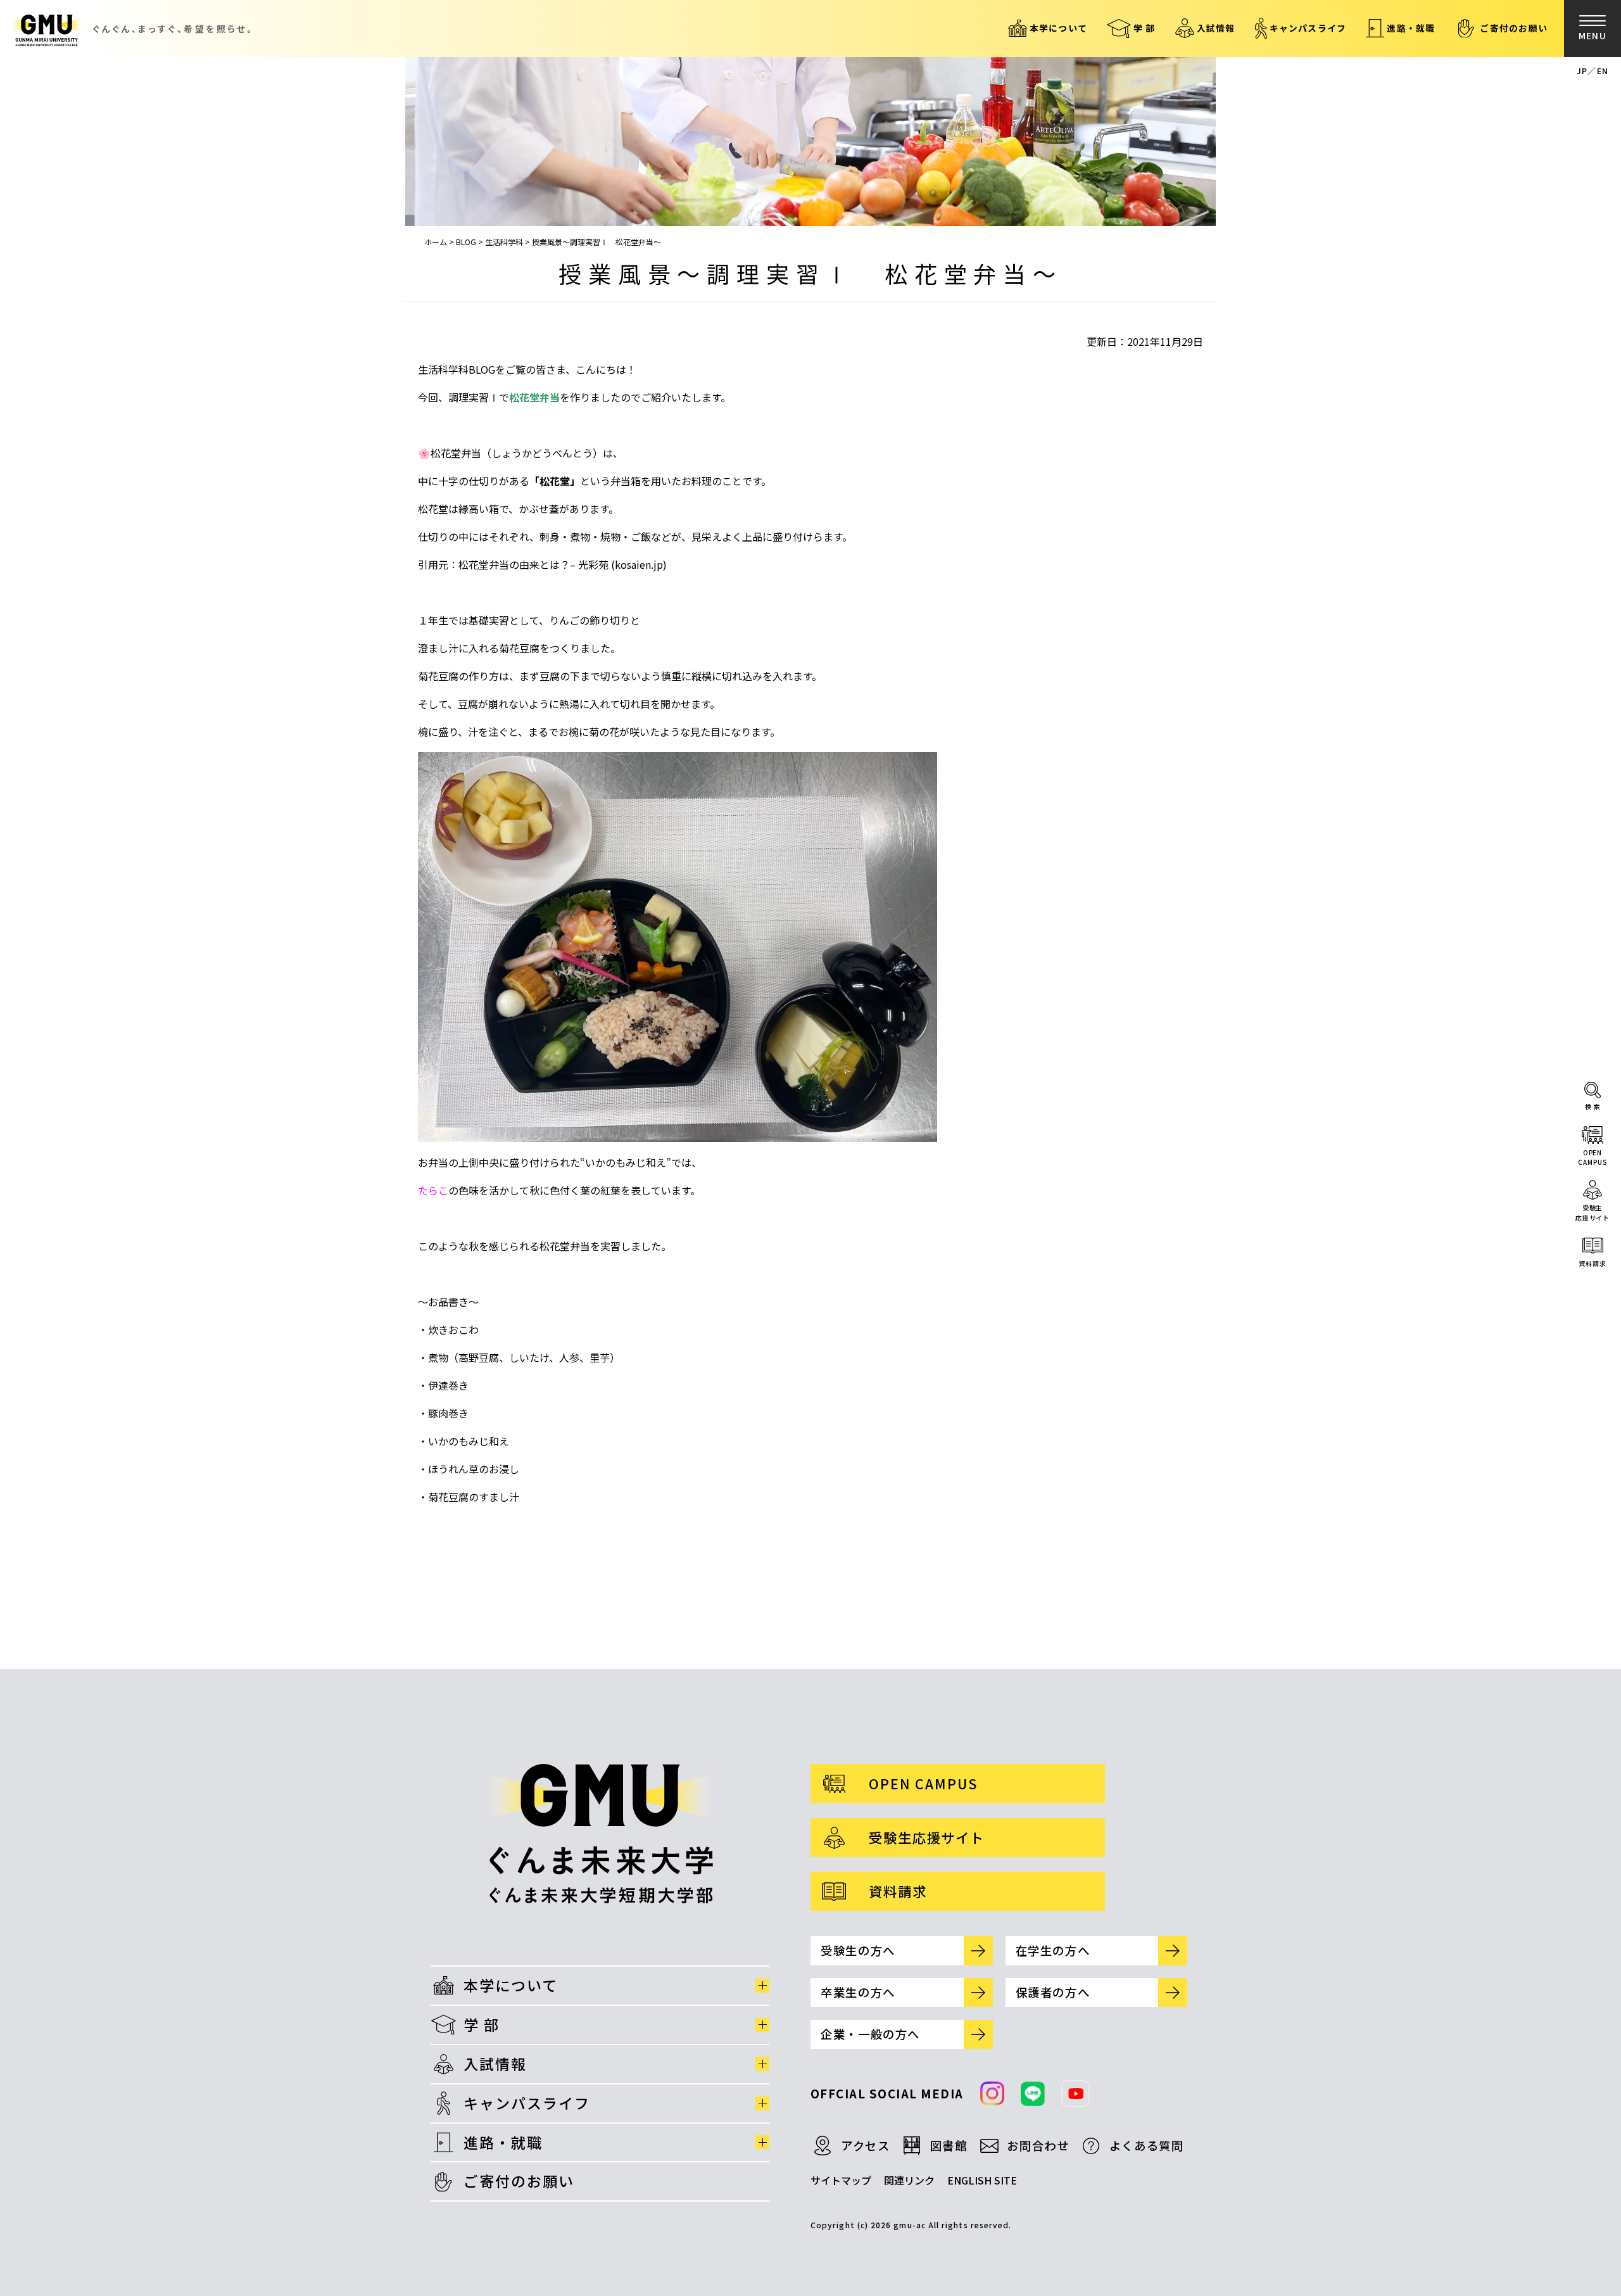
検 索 (1593, 1106)
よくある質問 (1147, 2145)
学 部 (1145, 28)
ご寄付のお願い (1514, 28)
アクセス (866, 2145)
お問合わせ (1038, 2145)
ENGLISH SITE (982, 2180)
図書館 (949, 2145)
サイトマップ (841, 2180)
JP (1582, 71)
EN (1603, 71)
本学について (1058, 28)
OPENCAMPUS (1592, 1158)
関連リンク (909, 2180)
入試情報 (1216, 28)
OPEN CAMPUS (923, 1783)
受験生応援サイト (1593, 1213)
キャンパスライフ (1308, 28)
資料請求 (1593, 1263)
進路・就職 (1411, 28)
